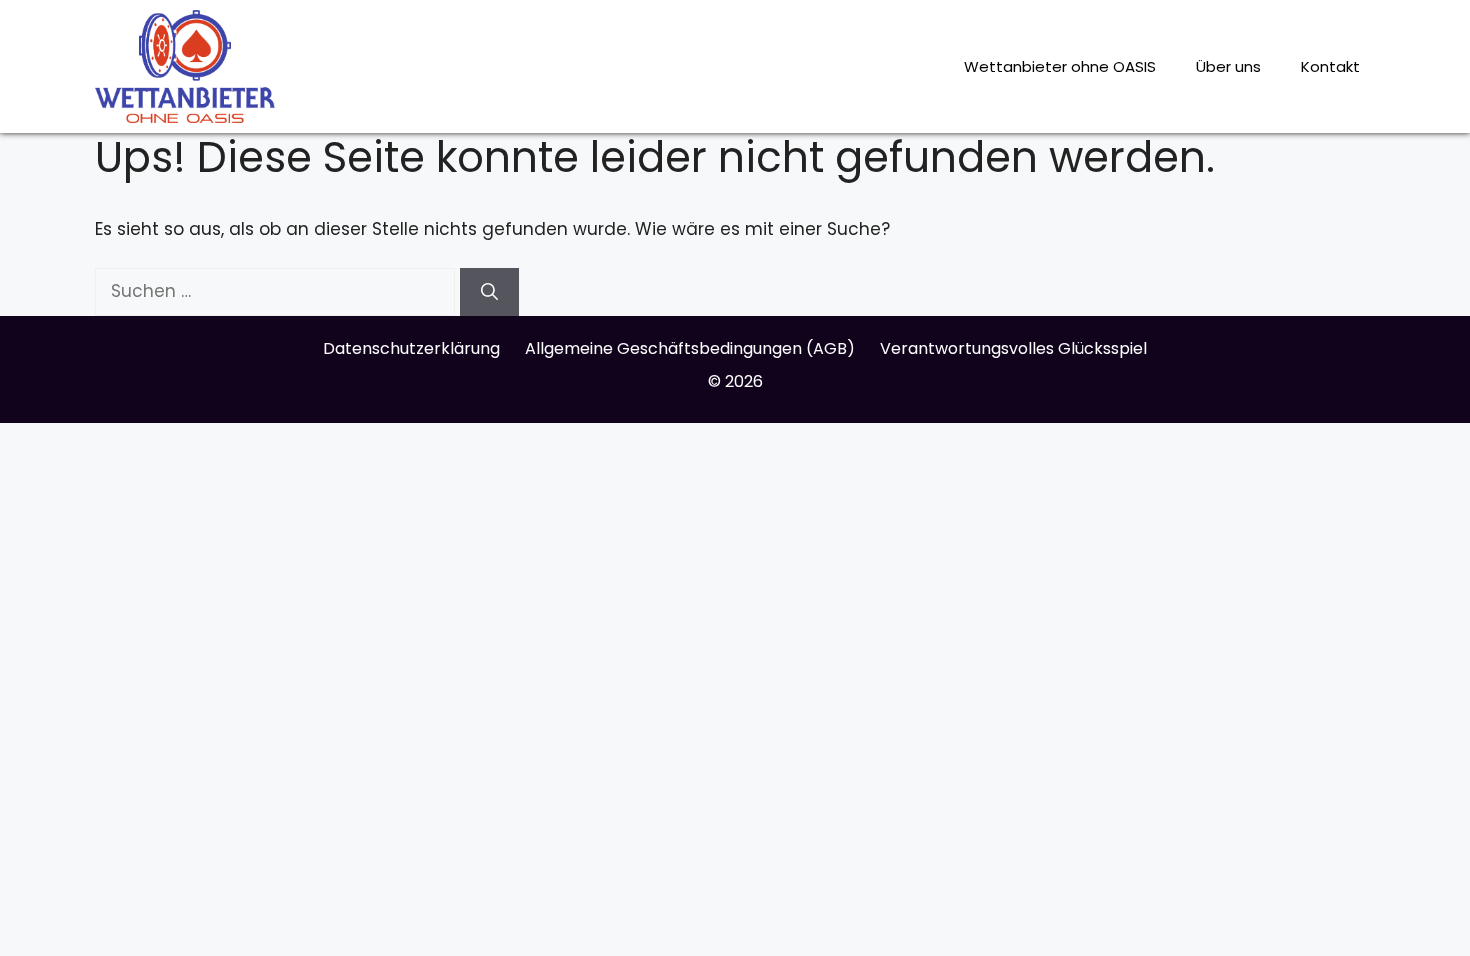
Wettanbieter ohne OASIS (1060, 66)
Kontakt (1330, 66)
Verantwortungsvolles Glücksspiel (1013, 348)
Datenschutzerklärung (411, 348)
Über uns (1228, 66)
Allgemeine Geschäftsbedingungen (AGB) (690, 348)
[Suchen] (489, 292)
